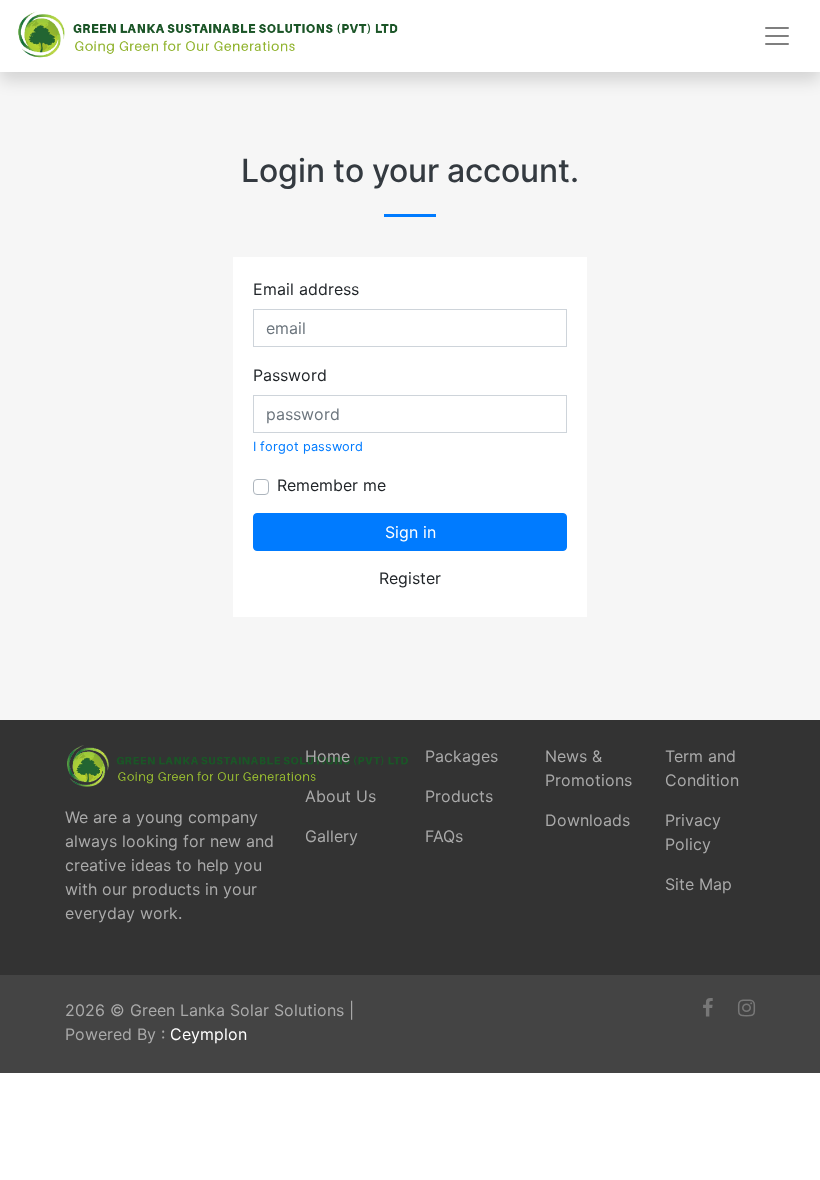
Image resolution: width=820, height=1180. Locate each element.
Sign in (410, 532)
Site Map (698, 884)
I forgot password (308, 446)
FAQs (444, 836)
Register (410, 578)
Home (327, 756)
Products (459, 796)
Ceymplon (208, 1034)
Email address (306, 289)
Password (290, 375)
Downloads (587, 820)
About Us (340, 796)
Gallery (331, 836)
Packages (461, 756)
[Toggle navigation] (777, 36)
